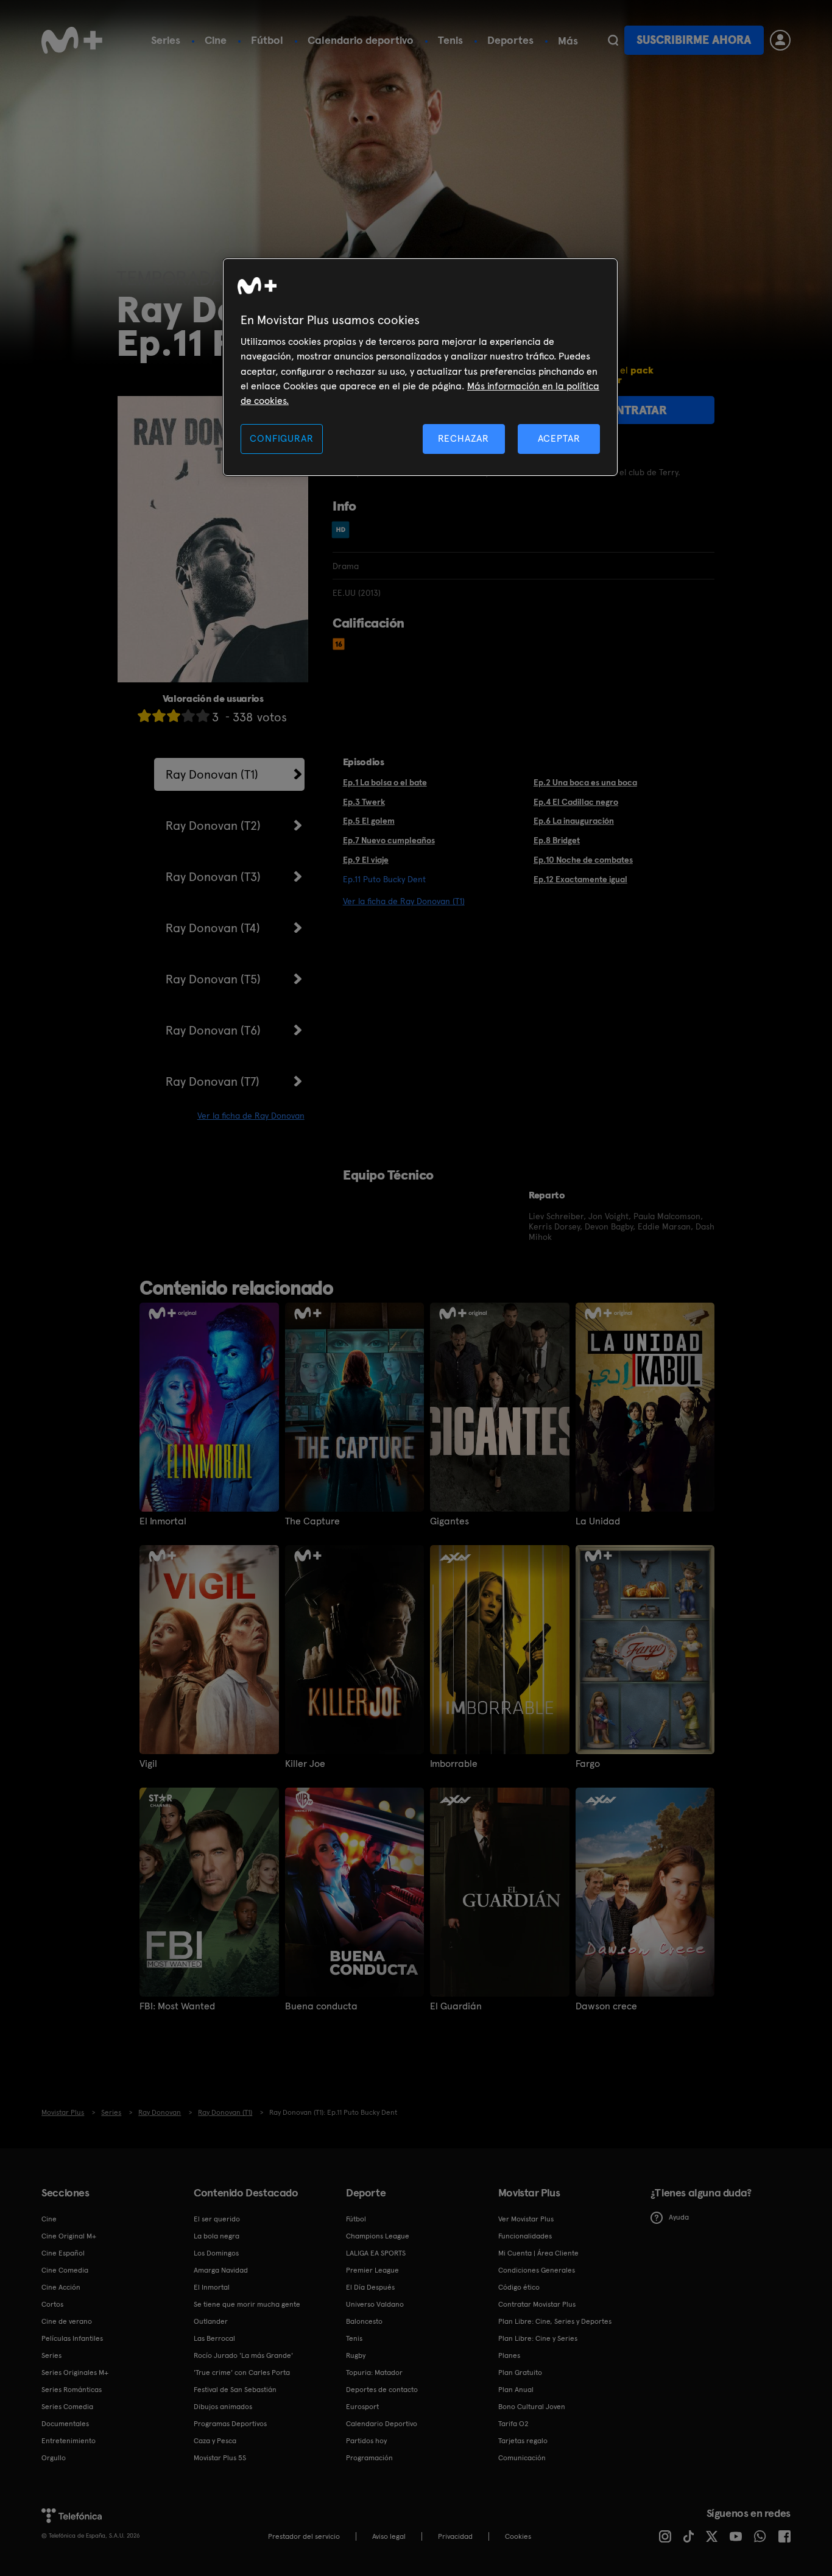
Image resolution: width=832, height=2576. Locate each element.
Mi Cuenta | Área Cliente (538, 2253)
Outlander (211, 2321)
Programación (369, 2458)
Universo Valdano (375, 2304)
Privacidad (455, 2536)
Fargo (588, 1764)
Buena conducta (321, 2006)
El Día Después (370, 2287)
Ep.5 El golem (369, 821)
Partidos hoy (366, 2441)
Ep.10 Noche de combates (583, 860)
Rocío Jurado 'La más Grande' (243, 2355)
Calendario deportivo (361, 40)
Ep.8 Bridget (557, 840)
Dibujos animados (223, 2407)
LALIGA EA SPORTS (376, 2253)
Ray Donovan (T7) (213, 1081)
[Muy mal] (144, 716)
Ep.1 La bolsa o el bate (385, 782)
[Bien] (188, 716)
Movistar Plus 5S (220, 2458)
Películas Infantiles (72, 2338)
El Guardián (456, 2006)
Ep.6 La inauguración (574, 821)
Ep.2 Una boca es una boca (585, 782)
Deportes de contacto (382, 2390)
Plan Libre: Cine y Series (538, 2338)
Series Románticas (72, 2390)
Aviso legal (389, 2536)
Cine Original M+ (69, 2236)
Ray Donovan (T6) (213, 1030)
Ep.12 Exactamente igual (580, 879)
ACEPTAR (559, 438)
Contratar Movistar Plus (537, 2304)
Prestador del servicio (304, 2536)
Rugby (356, 2355)
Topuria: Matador (374, 2373)
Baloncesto (364, 2321)
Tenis (450, 40)
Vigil (148, 1764)
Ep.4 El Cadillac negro (576, 802)
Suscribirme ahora (694, 40)
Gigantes (449, 1521)
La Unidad (598, 1521)
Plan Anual (516, 2390)
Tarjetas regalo (523, 2441)
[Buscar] (613, 40)
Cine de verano (67, 2321)
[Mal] (159, 716)
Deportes (510, 40)
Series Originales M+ (75, 2373)
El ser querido (217, 2219)
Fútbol (267, 40)
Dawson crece (606, 2006)
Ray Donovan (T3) (213, 877)
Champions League (378, 2236)
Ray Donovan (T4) (213, 928)
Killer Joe (305, 1764)
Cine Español (63, 2253)
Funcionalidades (525, 2236)
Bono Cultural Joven (532, 2407)
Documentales (65, 2424)
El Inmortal (163, 1521)
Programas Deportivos (230, 2424)
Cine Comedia (65, 2270)
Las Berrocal (214, 2338)
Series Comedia (67, 2407)
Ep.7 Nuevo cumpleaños (389, 840)
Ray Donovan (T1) (212, 774)
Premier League (372, 2270)
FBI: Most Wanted (177, 2006)
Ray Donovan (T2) (213, 826)
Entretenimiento (69, 2441)
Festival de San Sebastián (235, 2390)
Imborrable (454, 1764)
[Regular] (174, 716)
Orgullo (54, 2458)
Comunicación (522, 2458)
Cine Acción (61, 2287)
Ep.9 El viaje (366, 860)
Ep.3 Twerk (364, 802)
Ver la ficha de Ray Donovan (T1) (404, 901)
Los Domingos (216, 2253)
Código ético (519, 2287)
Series (166, 40)
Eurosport (362, 2407)
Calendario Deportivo (382, 2424)
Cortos (52, 2304)
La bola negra (217, 2236)
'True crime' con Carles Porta (242, 2373)
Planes (509, 2355)
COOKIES (518, 2536)
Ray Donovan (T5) (213, 979)
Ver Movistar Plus (526, 2219)
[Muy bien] (203, 716)
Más (568, 41)
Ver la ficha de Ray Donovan (251, 1116)
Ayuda (679, 2217)
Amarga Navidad (221, 2270)
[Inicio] (72, 40)
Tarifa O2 (513, 2424)
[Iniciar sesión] (780, 40)
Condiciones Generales (537, 2270)
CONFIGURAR (281, 438)
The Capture (312, 1521)
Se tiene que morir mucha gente (247, 2304)
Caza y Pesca (215, 2441)
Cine (216, 40)
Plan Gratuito (520, 2373)
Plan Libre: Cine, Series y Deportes (555, 2321)
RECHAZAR (464, 438)
